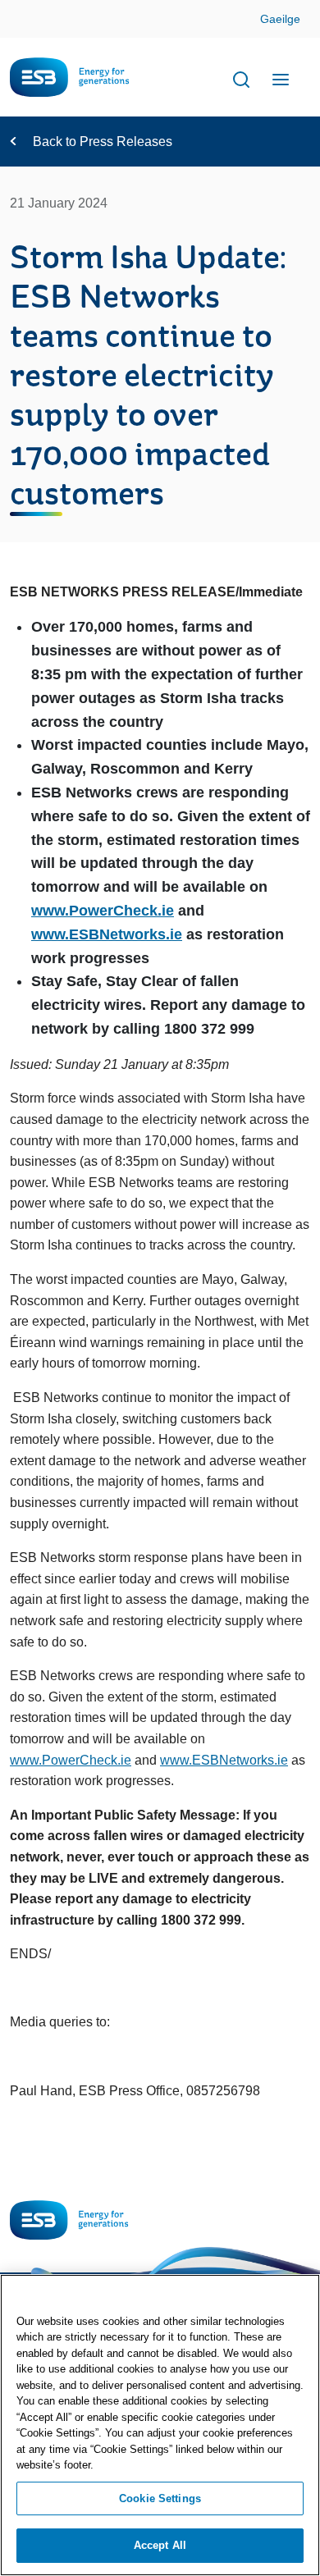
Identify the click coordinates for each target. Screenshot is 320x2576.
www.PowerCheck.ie (103, 911)
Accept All (160, 2545)
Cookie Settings (160, 2498)
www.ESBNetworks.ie (107, 934)
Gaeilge (280, 19)
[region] (160, 2425)
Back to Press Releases (103, 142)
